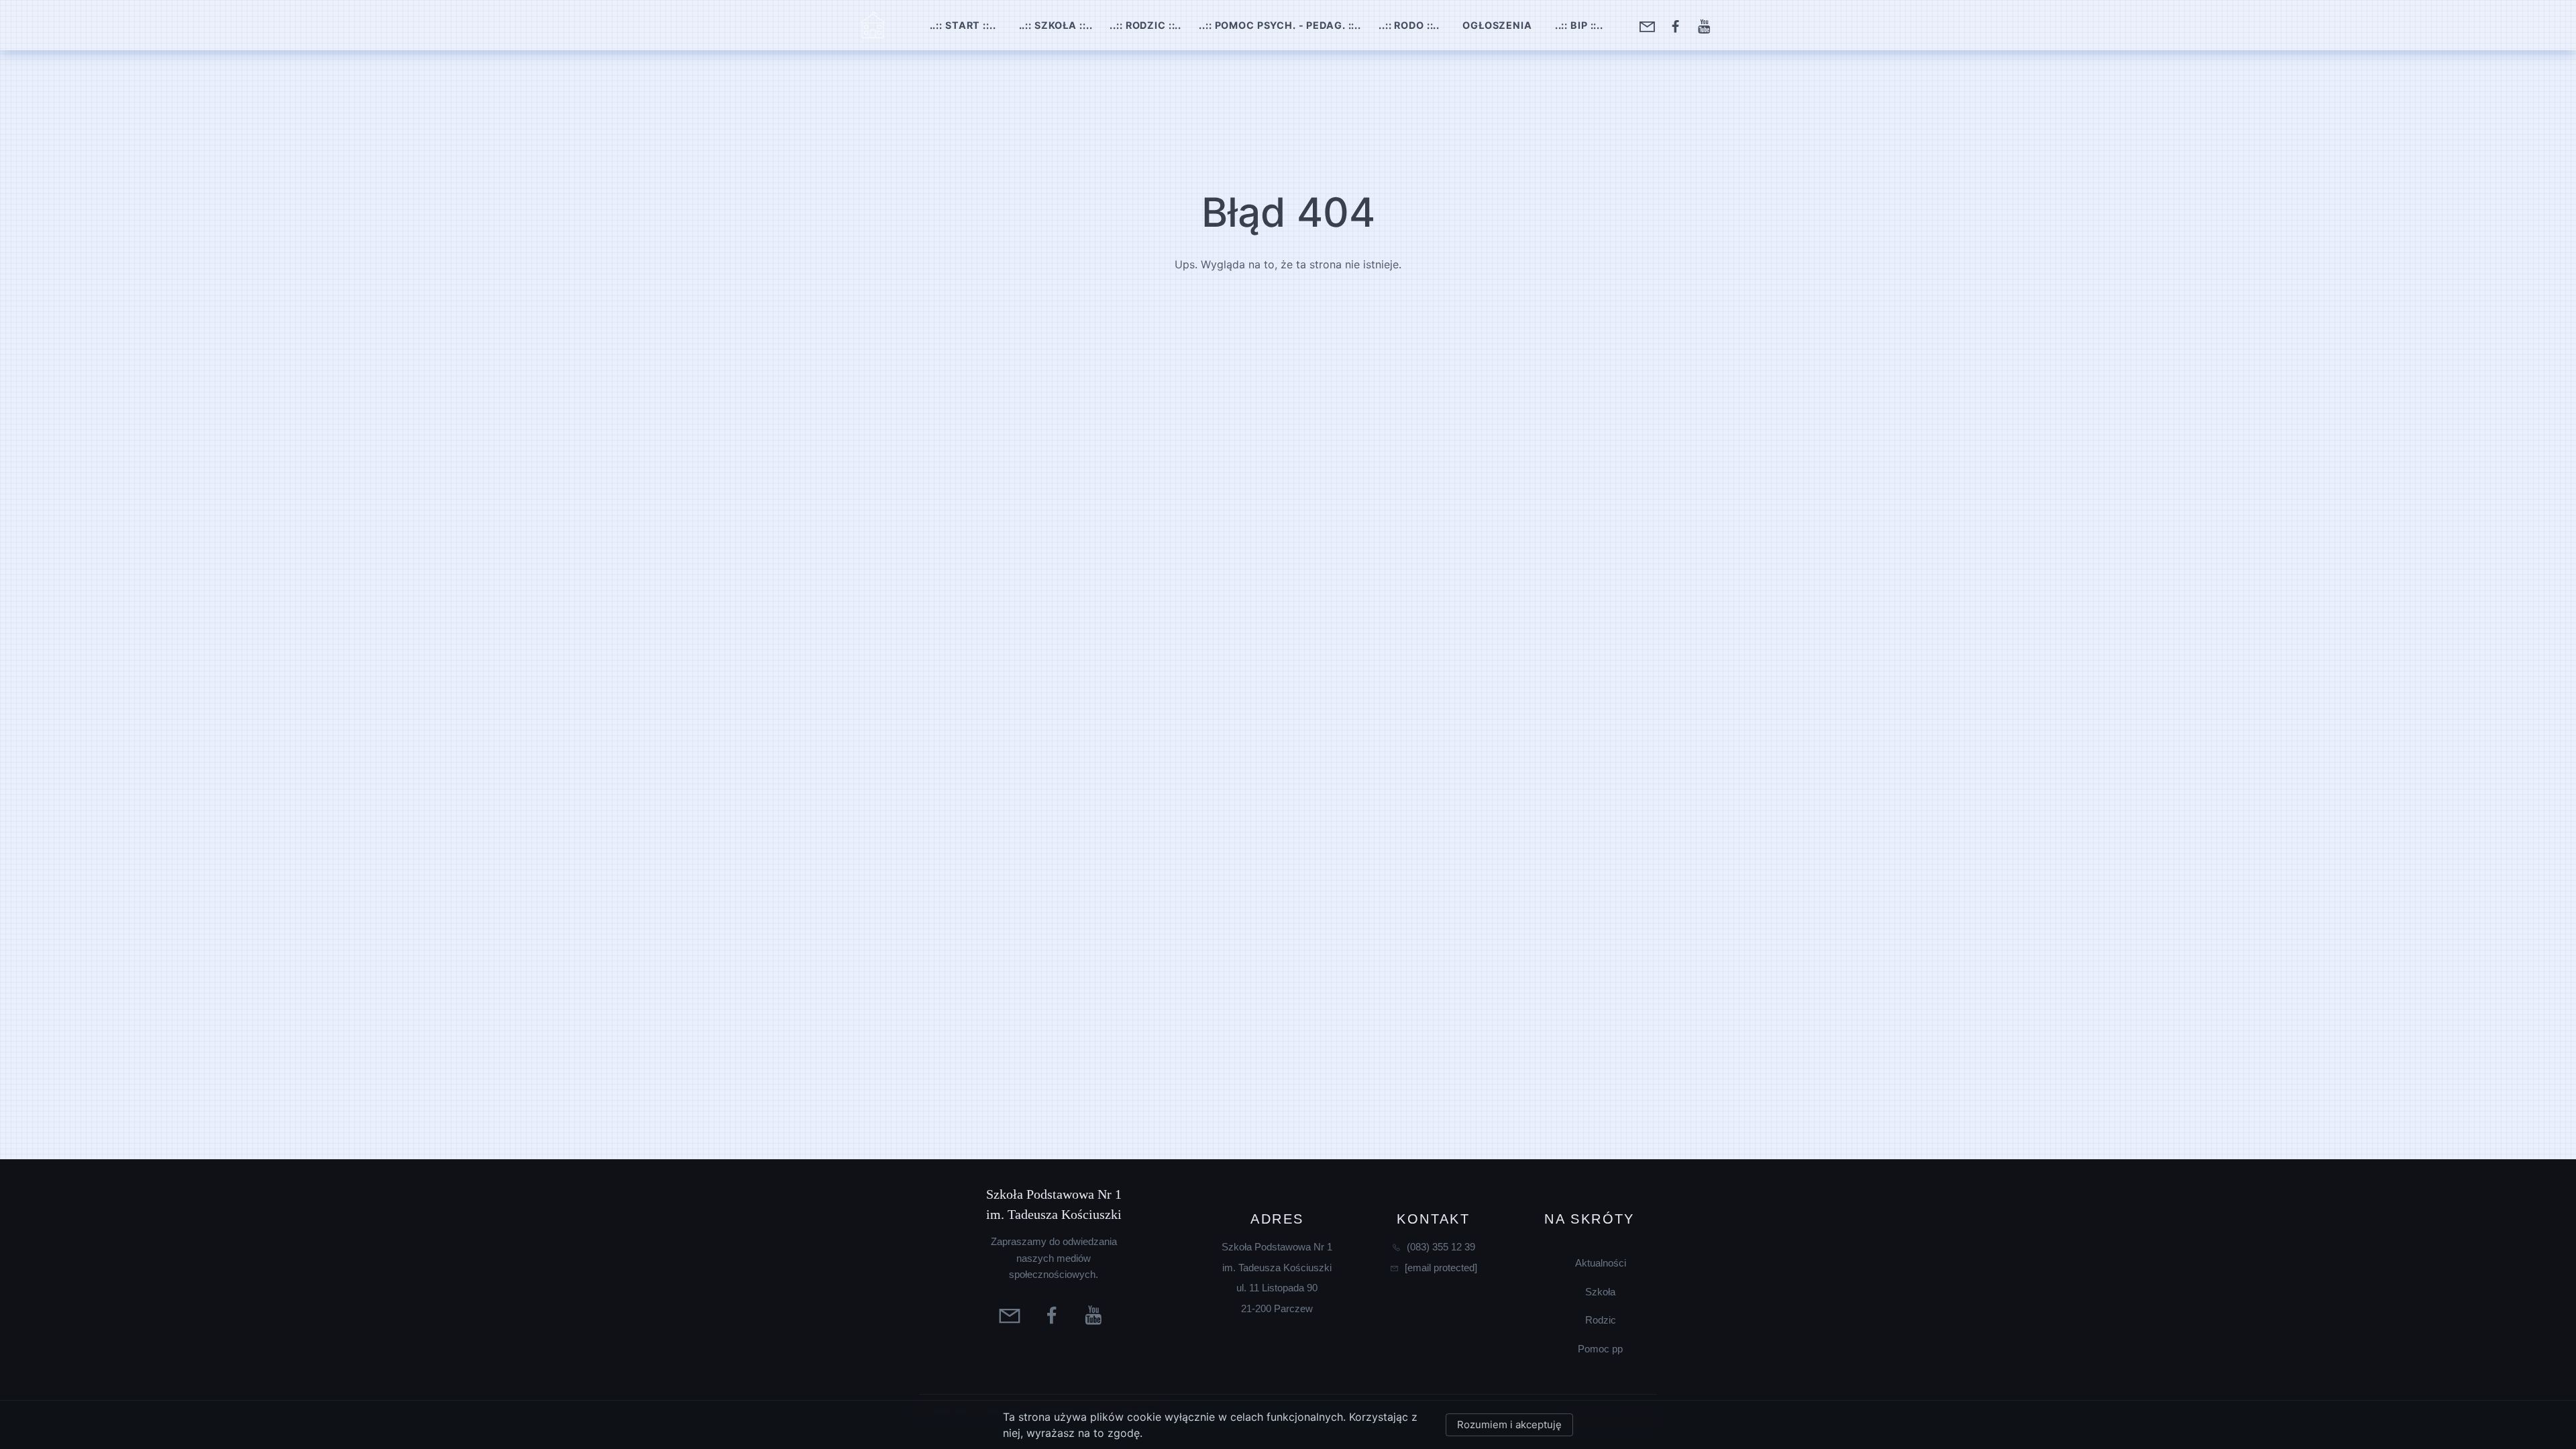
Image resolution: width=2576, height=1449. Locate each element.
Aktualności (1601, 1263)
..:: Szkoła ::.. (1056, 25)
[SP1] (873, 25)
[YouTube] (1706, 25)
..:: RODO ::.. (1409, 25)
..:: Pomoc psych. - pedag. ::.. (1280, 25)
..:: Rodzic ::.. (1145, 25)
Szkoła (1600, 1292)
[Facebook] (1677, 25)
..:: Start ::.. (963, 25)
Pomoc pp (1600, 1349)
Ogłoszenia (1497, 25)
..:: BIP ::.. (1579, 25)
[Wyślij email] (1649, 25)
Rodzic (1601, 1320)
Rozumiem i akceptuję (1509, 1425)
